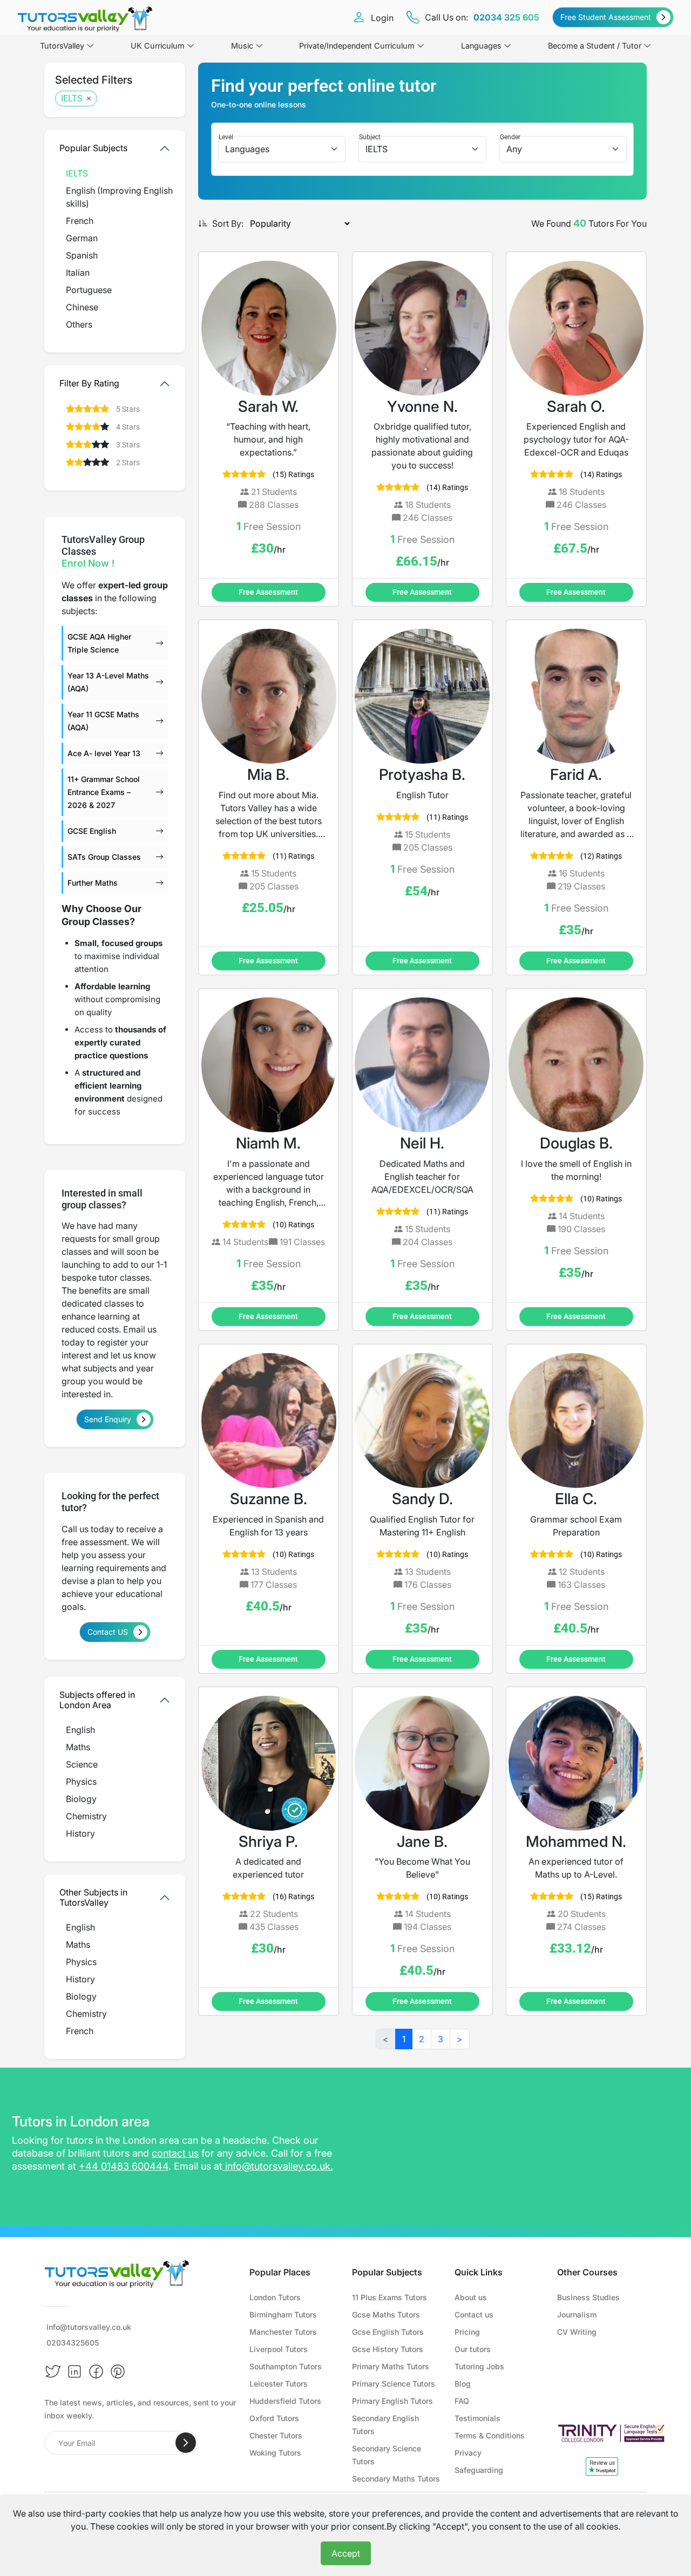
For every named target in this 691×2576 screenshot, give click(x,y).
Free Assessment (268, 592)
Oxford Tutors (274, 2418)
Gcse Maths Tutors (386, 2315)
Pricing (467, 2332)
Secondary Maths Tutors (396, 2479)
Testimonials (477, 2418)
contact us (175, 2153)
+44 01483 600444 (124, 2166)
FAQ (462, 2401)
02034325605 (73, 2343)
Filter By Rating (89, 383)
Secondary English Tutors (385, 2425)
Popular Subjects (93, 148)
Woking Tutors (275, 2453)
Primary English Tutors (392, 2401)
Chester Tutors (276, 2435)
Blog (463, 2384)
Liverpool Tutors (279, 2349)
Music (242, 46)
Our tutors (473, 2349)
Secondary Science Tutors (387, 2455)
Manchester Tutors (283, 2332)
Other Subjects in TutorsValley (93, 1897)
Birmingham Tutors (283, 2315)
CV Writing (577, 2332)
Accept (346, 2553)
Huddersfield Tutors (285, 2401)
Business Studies (588, 2297)
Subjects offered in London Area (97, 1700)
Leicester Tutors (279, 2384)
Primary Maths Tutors (391, 2366)
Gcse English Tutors (388, 2332)
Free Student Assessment (606, 17)
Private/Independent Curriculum (357, 46)
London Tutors (275, 2297)
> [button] (460, 2039)
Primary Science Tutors (394, 2384)
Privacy (468, 2453)
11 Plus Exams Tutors (389, 2297)
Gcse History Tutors (388, 2349)
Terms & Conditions (490, 2435)
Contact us (474, 2315)
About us (471, 2297)
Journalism (577, 2315)
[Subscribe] (186, 2443)
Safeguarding (479, 2470)
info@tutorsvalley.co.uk (278, 2166)
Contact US (108, 1632)
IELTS (72, 98)
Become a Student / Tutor (595, 46)
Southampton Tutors (286, 2366)
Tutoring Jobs (479, 2366)
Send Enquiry (108, 1419)
